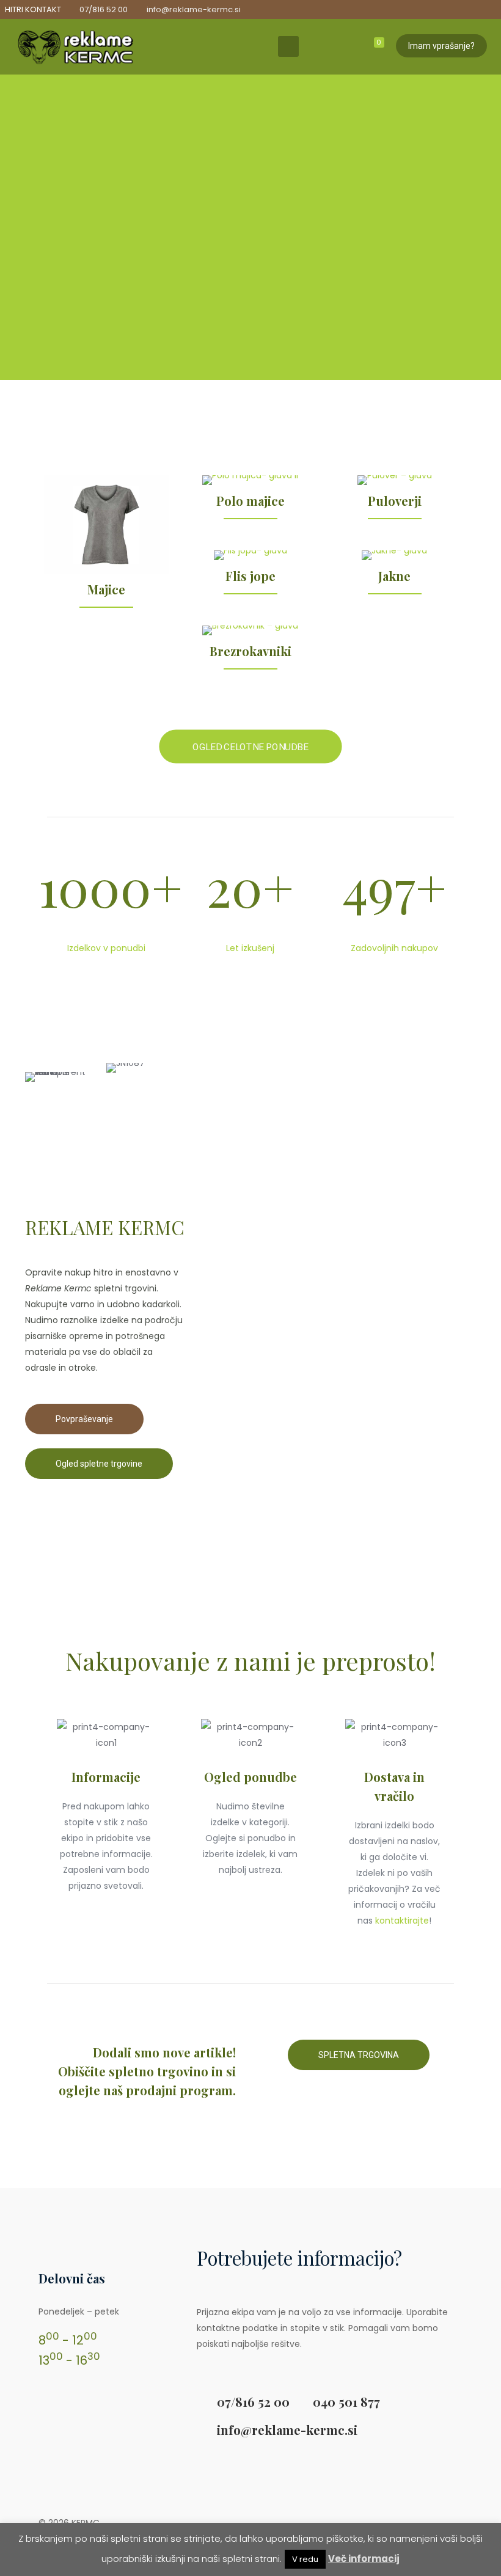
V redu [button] (305, 2559)
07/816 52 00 (104, 9)
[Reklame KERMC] (75, 46)
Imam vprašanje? (441, 46)
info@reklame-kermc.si (194, 9)
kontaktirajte (402, 1921)
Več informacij (364, 2559)
